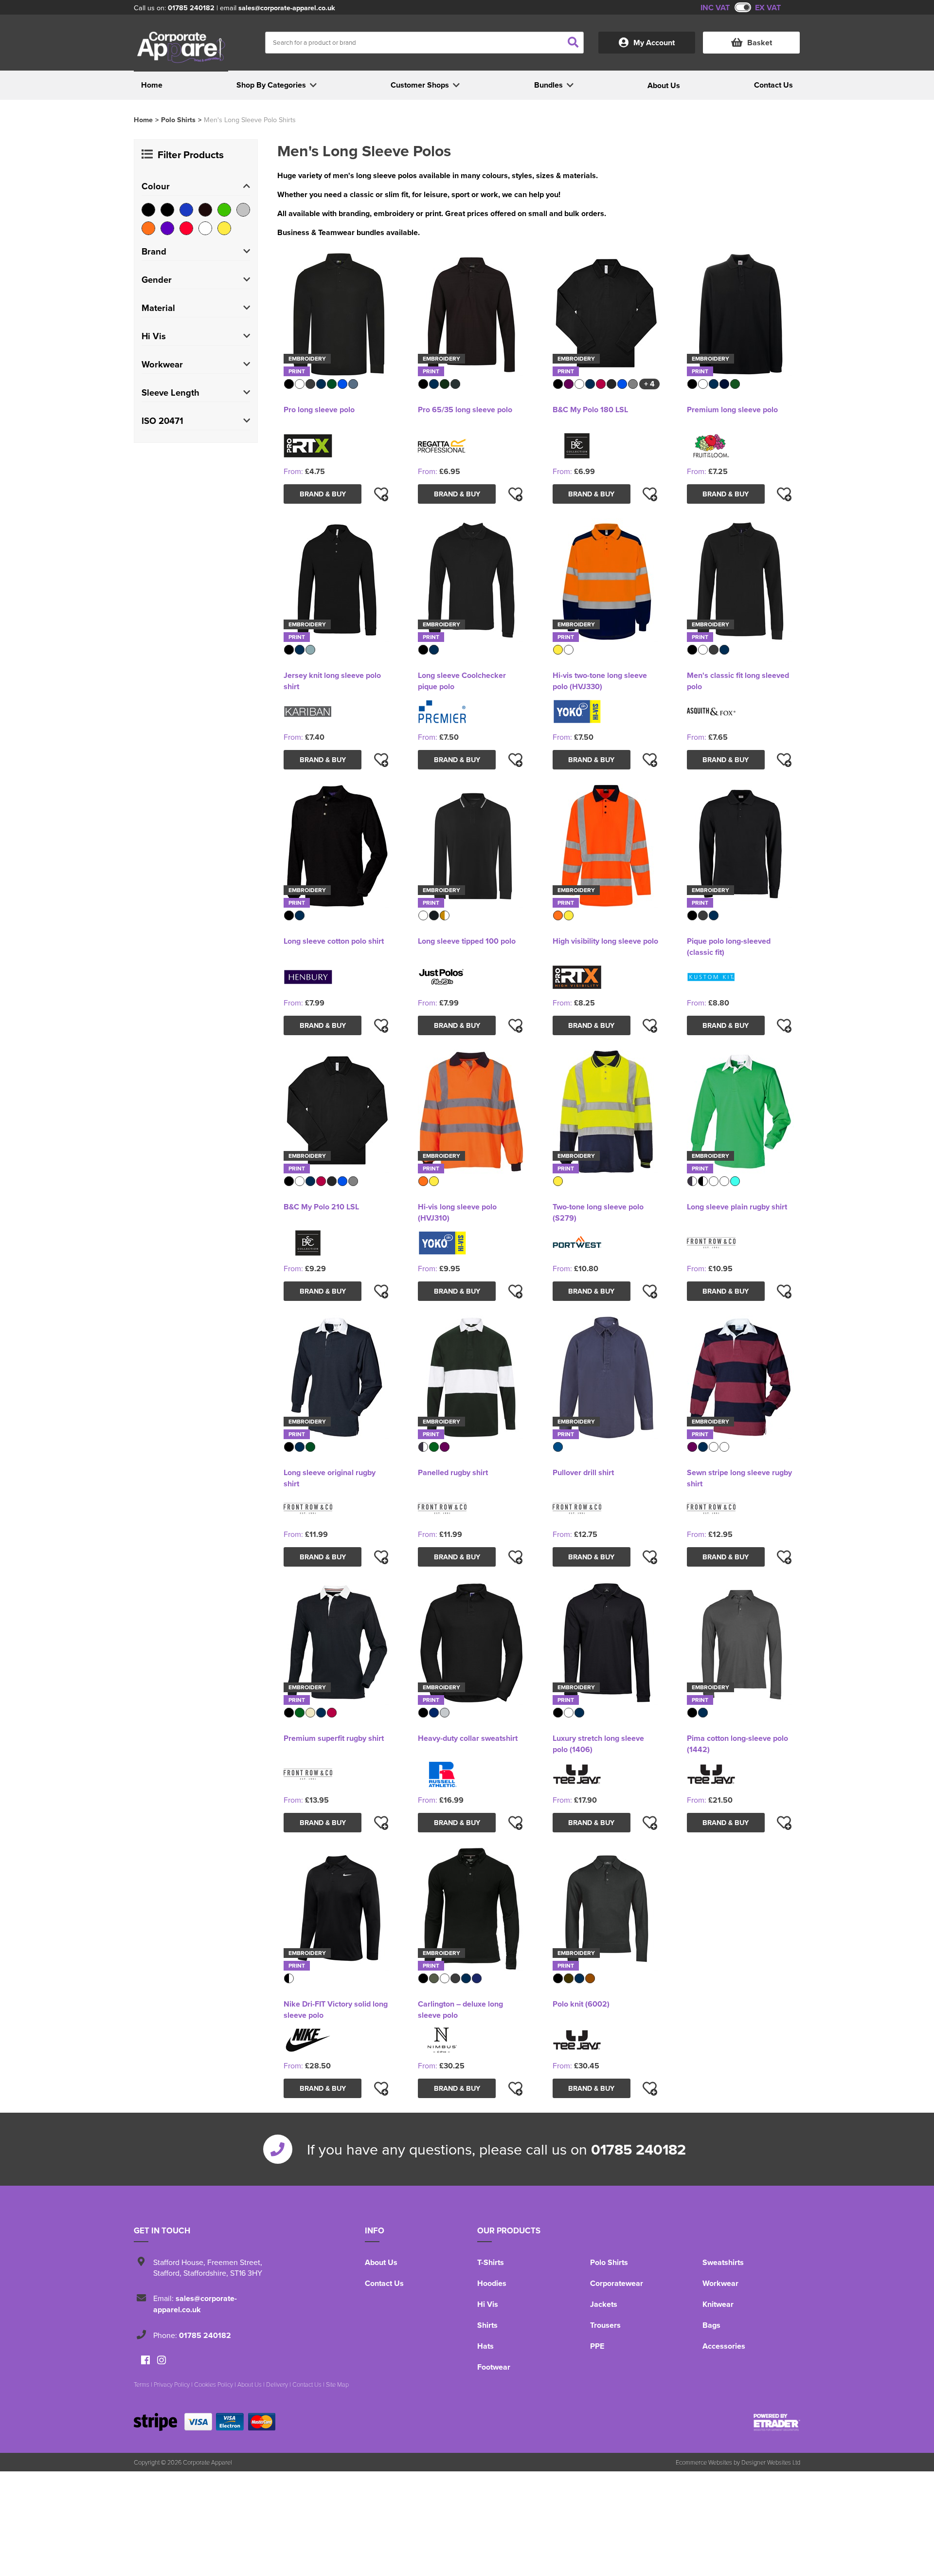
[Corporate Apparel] (181, 47)
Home (143, 119)
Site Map (337, 2384)
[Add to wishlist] (381, 494)
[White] (205, 228)
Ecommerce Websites (704, 2462)
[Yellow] (224, 228)
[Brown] (205, 210)
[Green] (224, 210)
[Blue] (186, 210)
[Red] (186, 228)
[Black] (148, 210)
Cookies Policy (214, 2384)
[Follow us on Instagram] (162, 2361)
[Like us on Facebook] (145, 2361)
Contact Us (384, 2283)
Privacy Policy (172, 2384)
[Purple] (167, 228)
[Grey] (243, 210)
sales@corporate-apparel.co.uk (287, 8)
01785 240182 (191, 8)
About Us (381, 2262)
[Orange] (148, 228)
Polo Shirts (178, 119)
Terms (142, 2384)
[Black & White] (167, 210)
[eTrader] (777, 2422)
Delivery (277, 2384)
